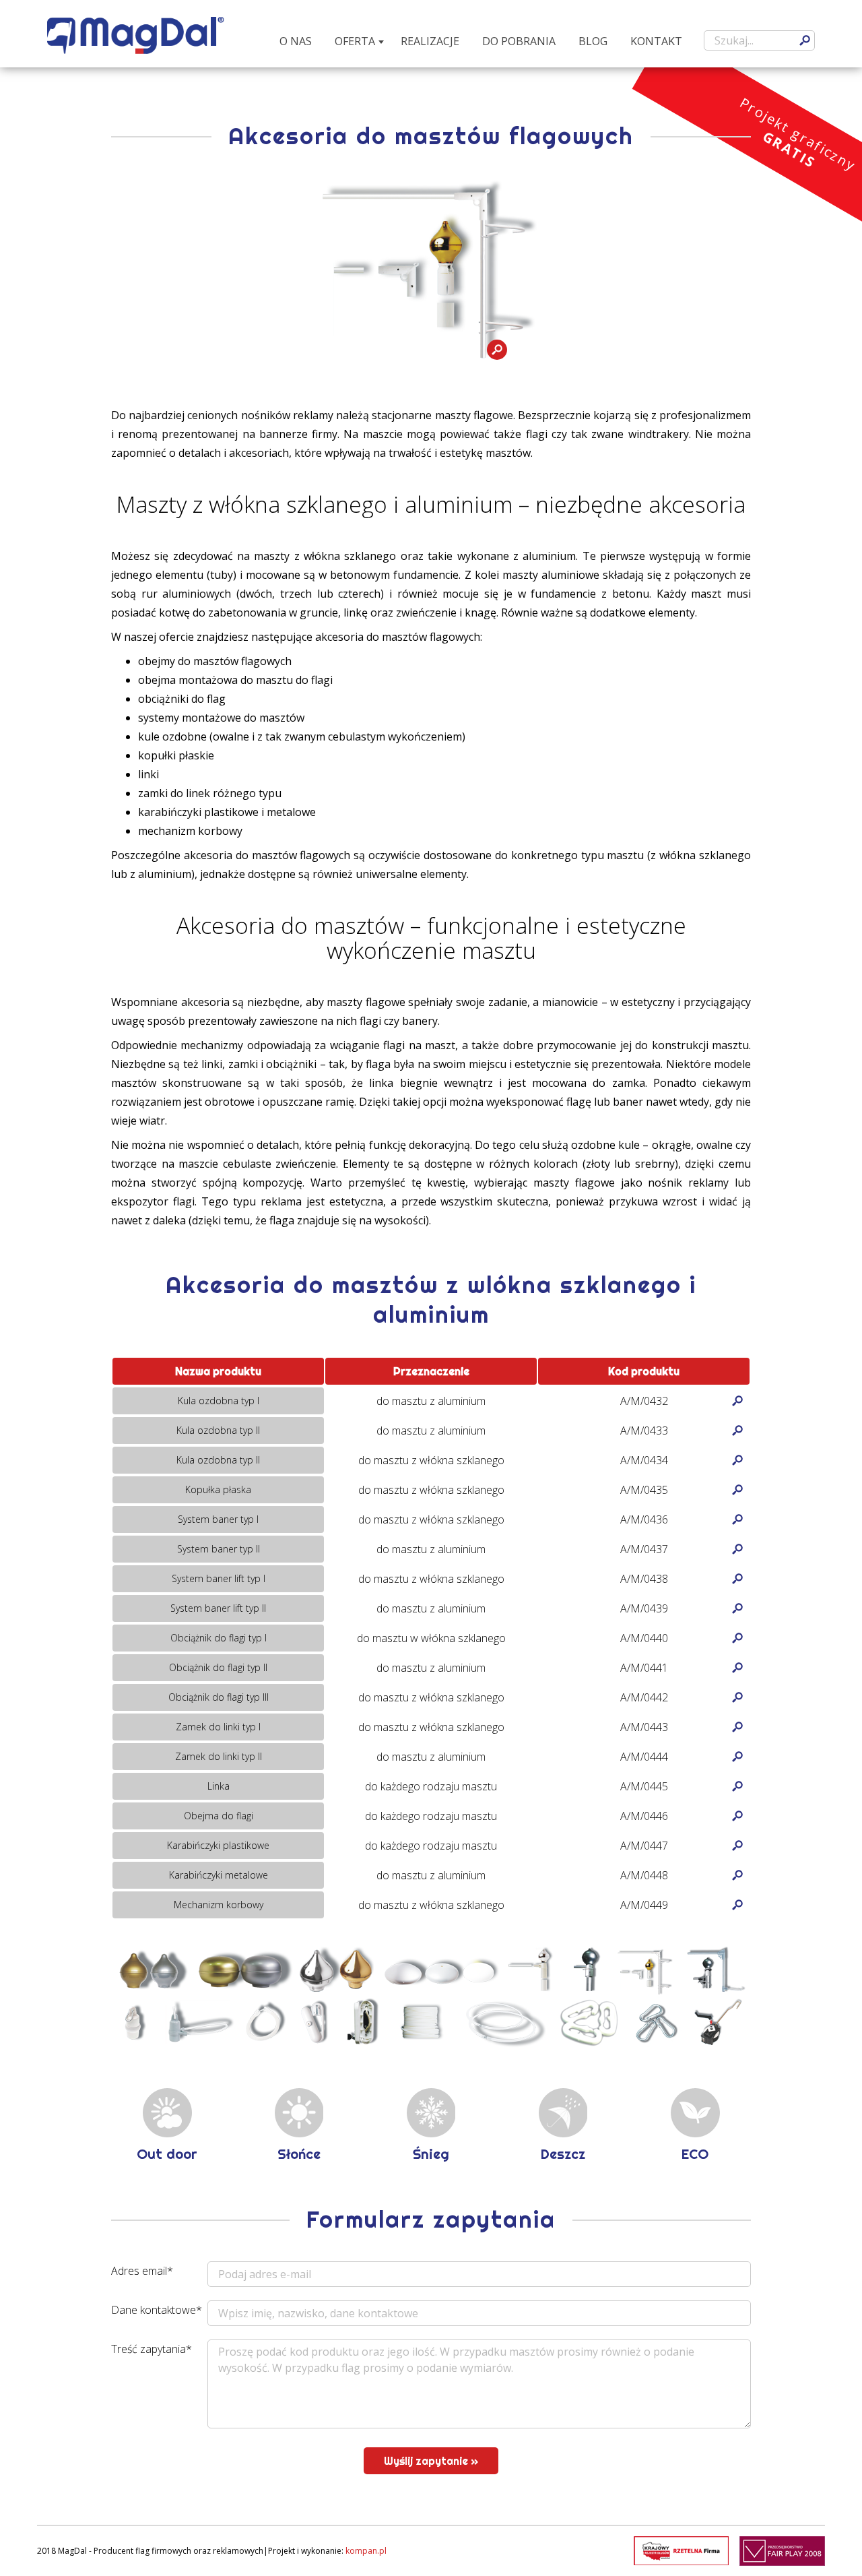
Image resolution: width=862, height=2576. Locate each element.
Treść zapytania (152, 2349)
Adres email (142, 2271)
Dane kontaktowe (157, 2310)
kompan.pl (366, 2551)
